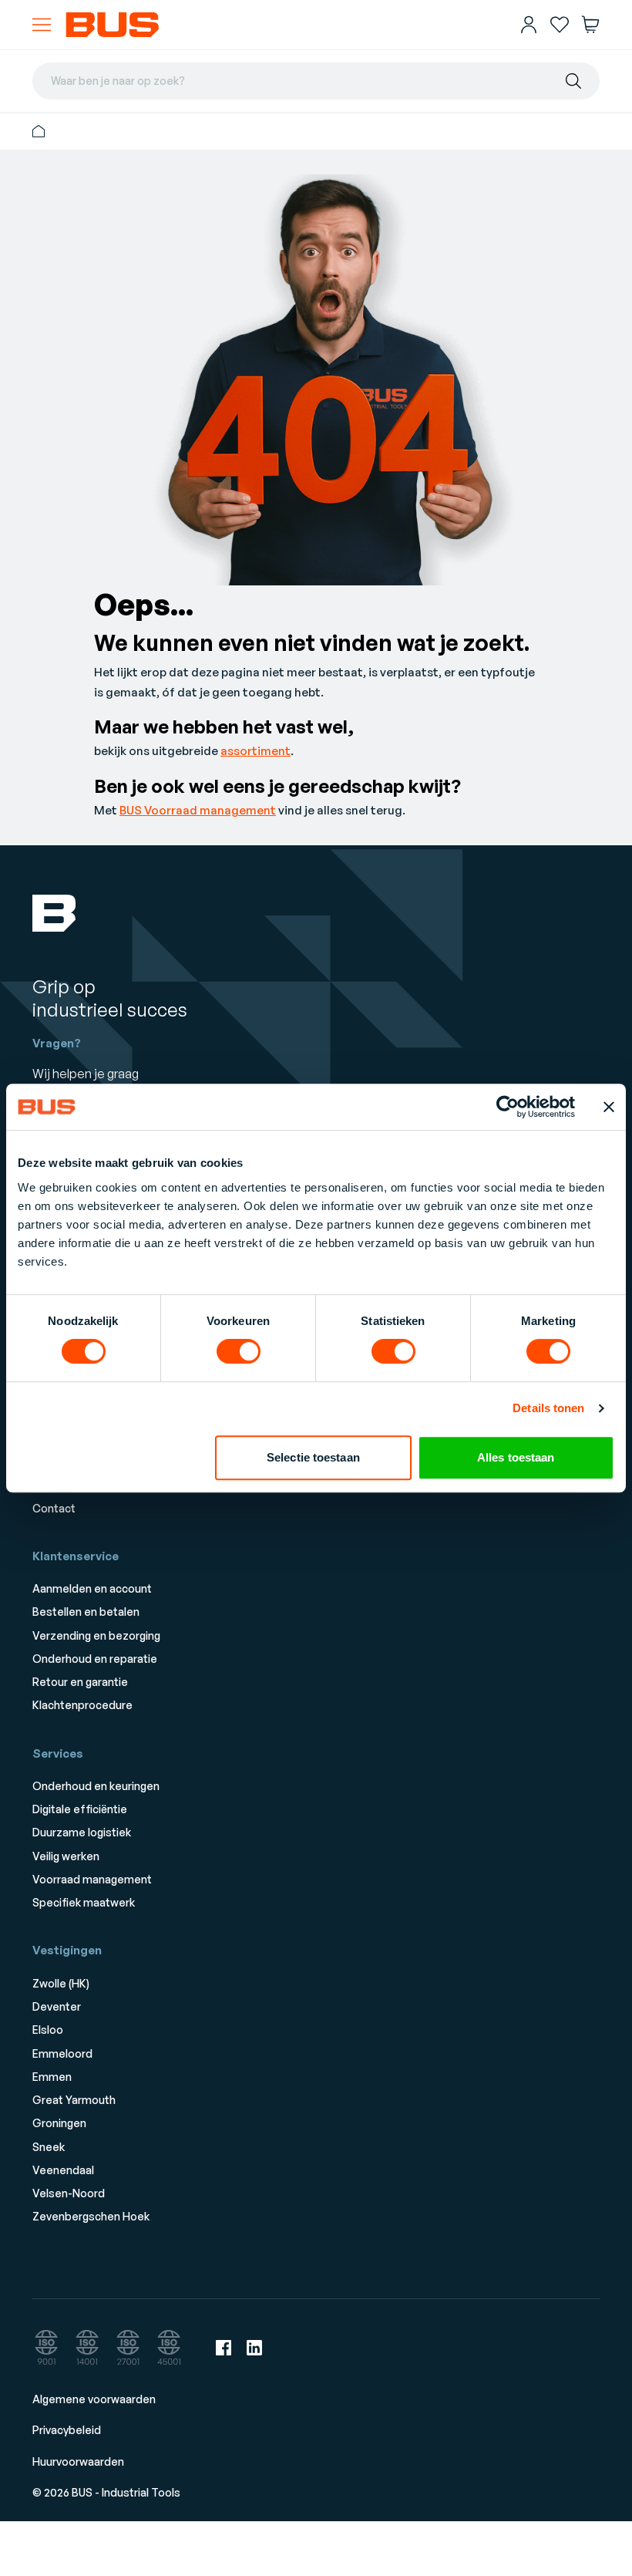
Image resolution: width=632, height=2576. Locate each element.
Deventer (57, 2006)
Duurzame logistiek (82, 1832)
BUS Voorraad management (198, 810)
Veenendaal (63, 2170)
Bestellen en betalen (86, 1612)
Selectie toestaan (313, 1457)
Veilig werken (66, 1856)
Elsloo (48, 2030)
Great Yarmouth (74, 2100)
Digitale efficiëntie (80, 1809)
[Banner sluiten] (609, 1107)
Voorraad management (92, 1879)
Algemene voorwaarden (94, 2399)
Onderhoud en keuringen (96, 1786)
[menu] (42, 25)
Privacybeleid (67, 2430)
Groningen (59, 2123)
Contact (54, 1508)
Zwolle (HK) (61, 1983)
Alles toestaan (516, 1457)
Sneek (49, 2147)
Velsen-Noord (69, 2193)
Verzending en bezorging (96, 1635)
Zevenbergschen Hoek (91, 2216)
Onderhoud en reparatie (95, 1659)
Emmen (52, 2077)
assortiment (255, 751)
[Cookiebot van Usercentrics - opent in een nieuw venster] (508, 1107)
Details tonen (548, 1408)
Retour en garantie (80, 1682)
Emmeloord (62, 2053)
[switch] (239, 1351)
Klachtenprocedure (82, 1705)
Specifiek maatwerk (84, 1902)
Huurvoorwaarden (78, 2461)
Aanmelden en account (92, 1588)
